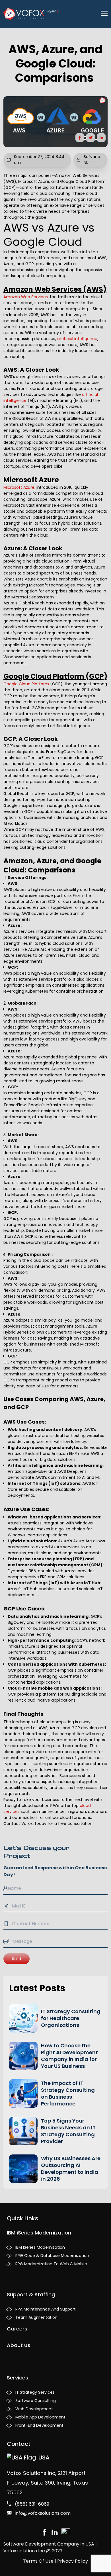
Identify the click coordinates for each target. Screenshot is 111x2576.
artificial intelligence (77, 339)
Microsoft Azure (19, 487)
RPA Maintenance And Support (46, 2309)
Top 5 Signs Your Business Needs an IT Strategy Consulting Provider (68, 2131)
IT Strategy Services (35, 2392)
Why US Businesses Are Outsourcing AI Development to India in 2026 (71, 2169)
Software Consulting (36, 2401)
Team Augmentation (36, 2317)
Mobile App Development (40, 2417)
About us (18, 2345)
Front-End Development (39, 2425)
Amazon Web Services (26, 297)
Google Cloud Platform (26, 684)
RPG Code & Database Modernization (52, 2256)
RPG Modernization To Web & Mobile (51, 2264)
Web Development (34, 2409)
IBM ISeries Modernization (40, 2247)
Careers (17, 2329)
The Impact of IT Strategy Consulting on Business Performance (68, 2093)
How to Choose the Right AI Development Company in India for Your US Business (69, 2056)
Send (17, 1959)
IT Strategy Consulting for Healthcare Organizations (71, 2018)
